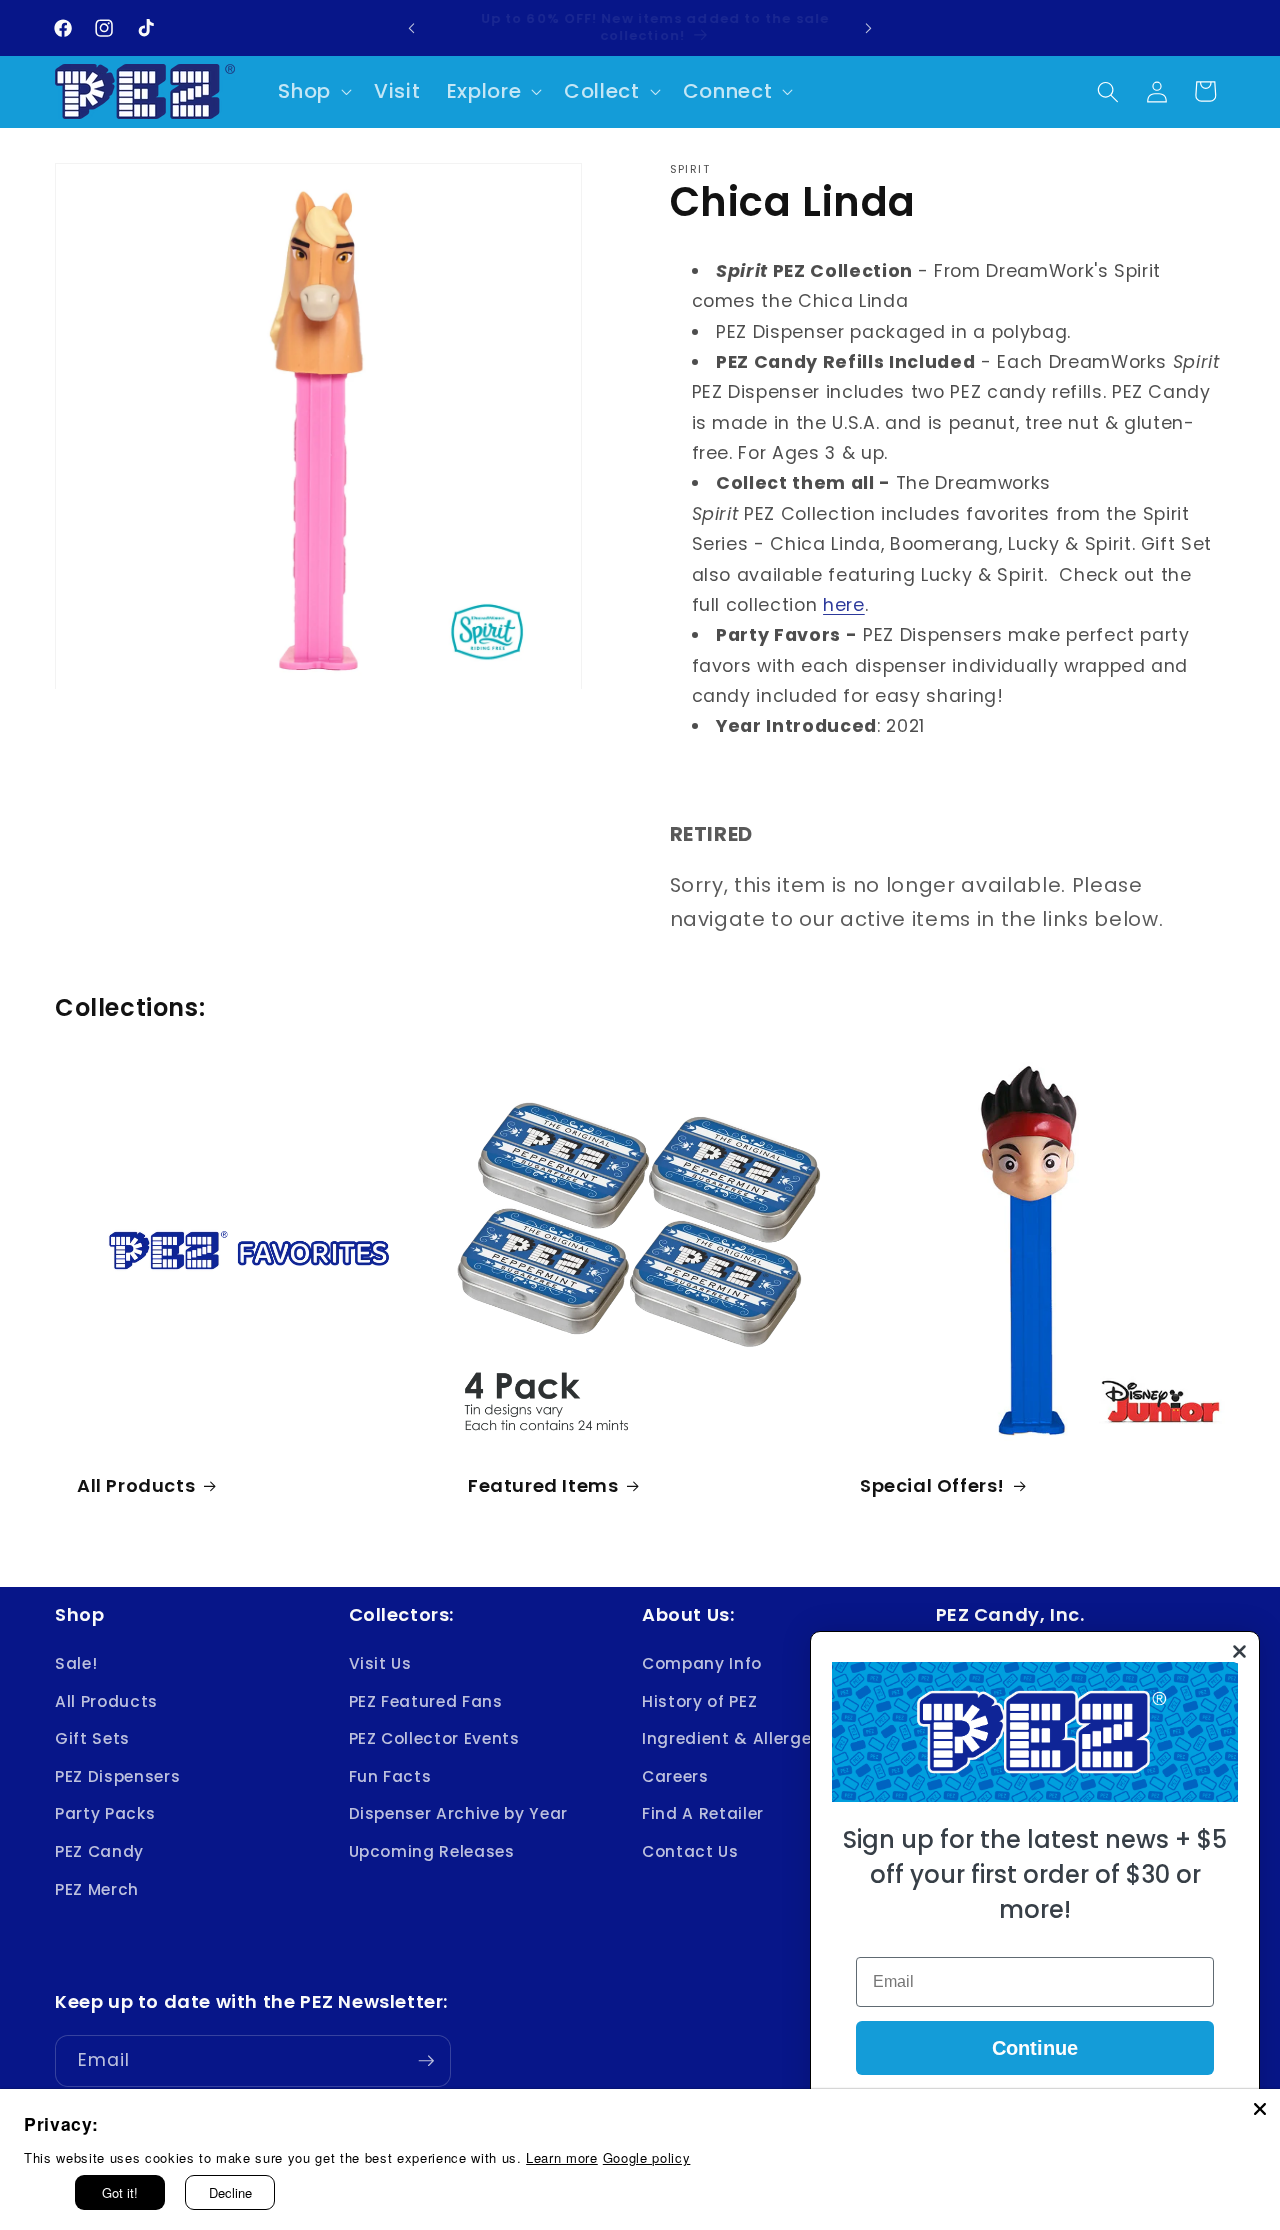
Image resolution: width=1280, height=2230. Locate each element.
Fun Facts (390, 1776)
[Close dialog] (1239, 1651)
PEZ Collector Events (434, 1738)
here (844, 605)
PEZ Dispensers (117, 1776)
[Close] (1260, 2109)
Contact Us (690, 1851)
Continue (1035, 2048)
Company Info (702, 1663)
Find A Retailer (703, 1814)
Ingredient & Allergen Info (750, 1738)
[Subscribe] (426, 2061)
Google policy (647, 2157)
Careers (675, 1776)
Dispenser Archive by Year (459, 1814)
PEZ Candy (99, 1851)
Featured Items (543, 1484)
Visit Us (380, 1663)
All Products (136, 1484)
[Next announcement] (869, 28)
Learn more (562, 2157)
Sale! (76, 1663)
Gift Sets (92, 1738)
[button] (313, 92)
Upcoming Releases (432, 1851)
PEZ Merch (97, 1889)
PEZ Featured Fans (426, 1701)
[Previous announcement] (412, 28)
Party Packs (105, 1814)
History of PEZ (699, 1701)
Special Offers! (932, 1484)
